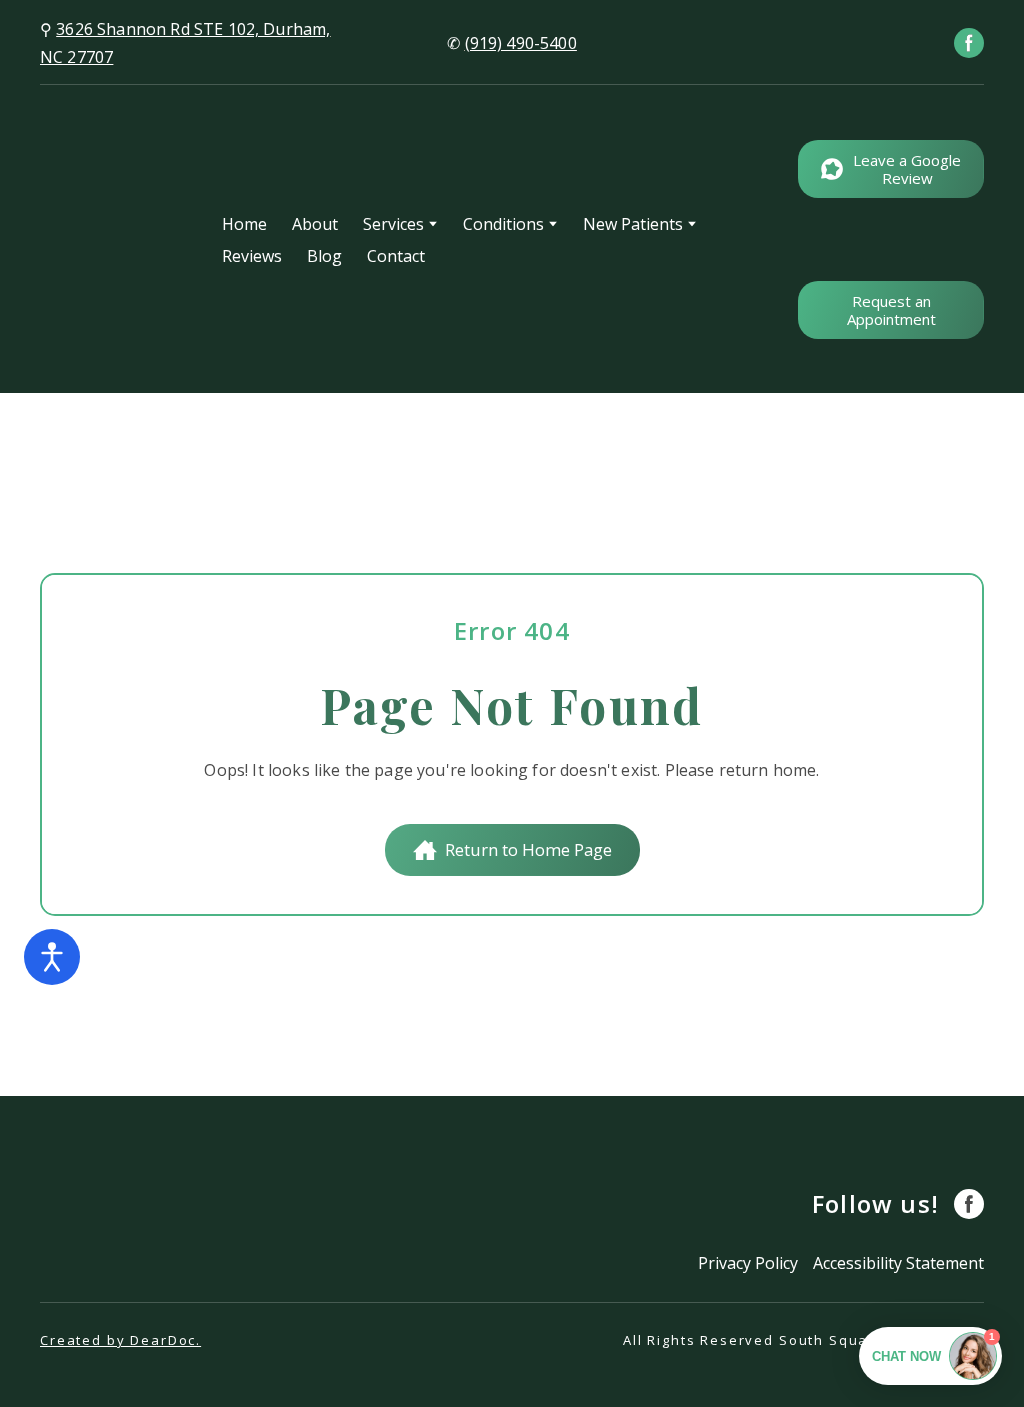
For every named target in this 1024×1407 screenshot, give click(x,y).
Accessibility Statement (898, 1263)
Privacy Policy (748, 1263)
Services (393, 224)
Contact (396, 256)
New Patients (633, 224)
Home (244, 224)
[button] (969, 43)
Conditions (503, 224)
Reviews (252, 256)
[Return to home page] (116, 239)
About (315, 224)
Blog (324, 256)
